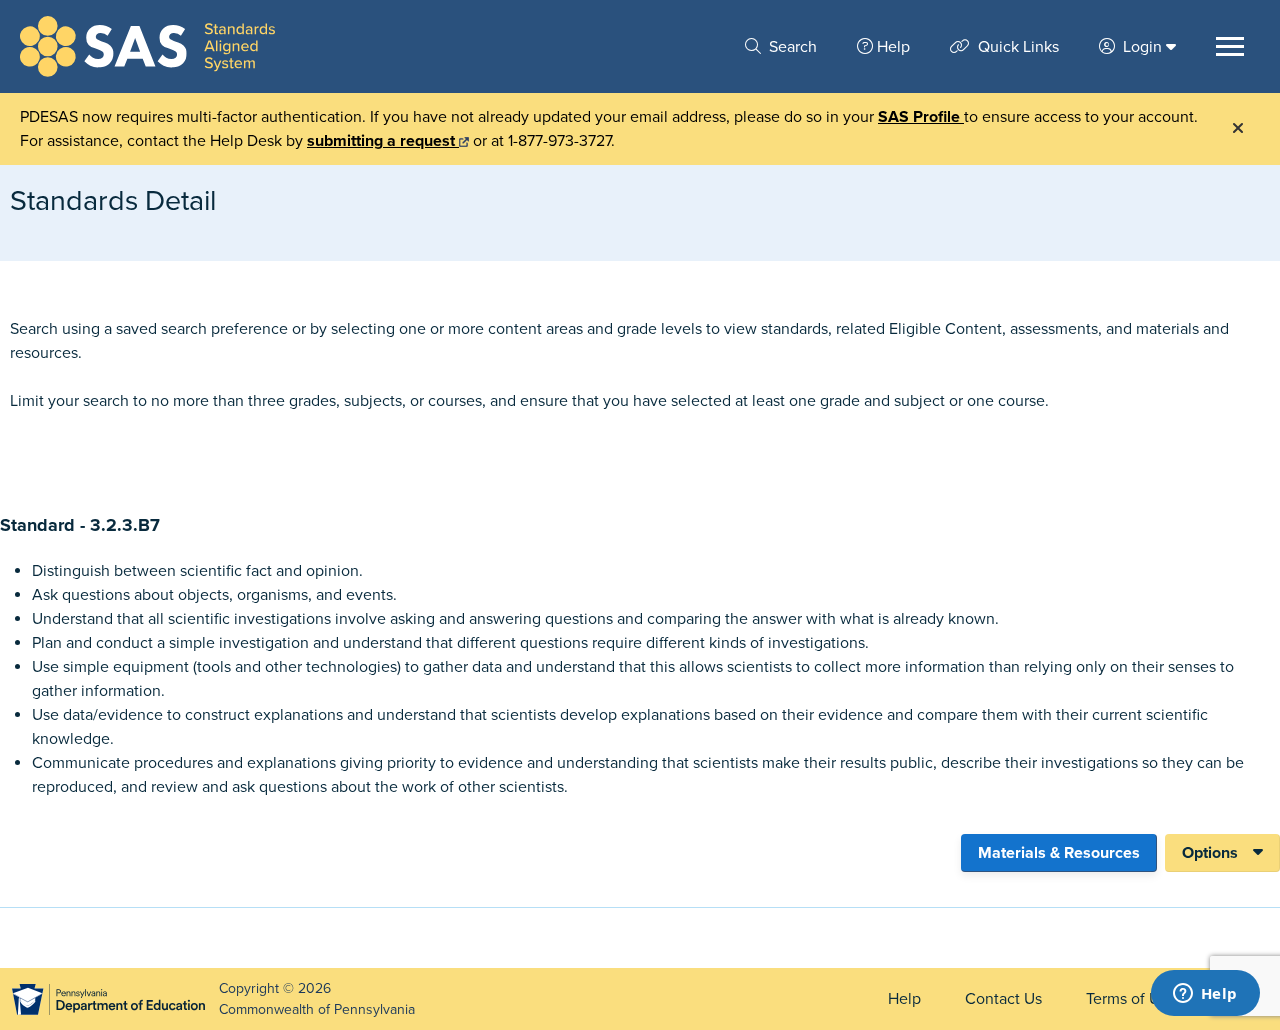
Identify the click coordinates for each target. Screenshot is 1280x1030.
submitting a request (383, 141)
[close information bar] (1238, 129)
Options (1210, 853)
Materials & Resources (1059, 853)
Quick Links (1016, 47)
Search (791, 47)
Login (1142, 47)
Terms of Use (1131, 999)
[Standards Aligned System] (147, 46)
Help (893, 47)
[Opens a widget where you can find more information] (1205, 995)
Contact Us (1003, 999)
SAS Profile (921, 117)
